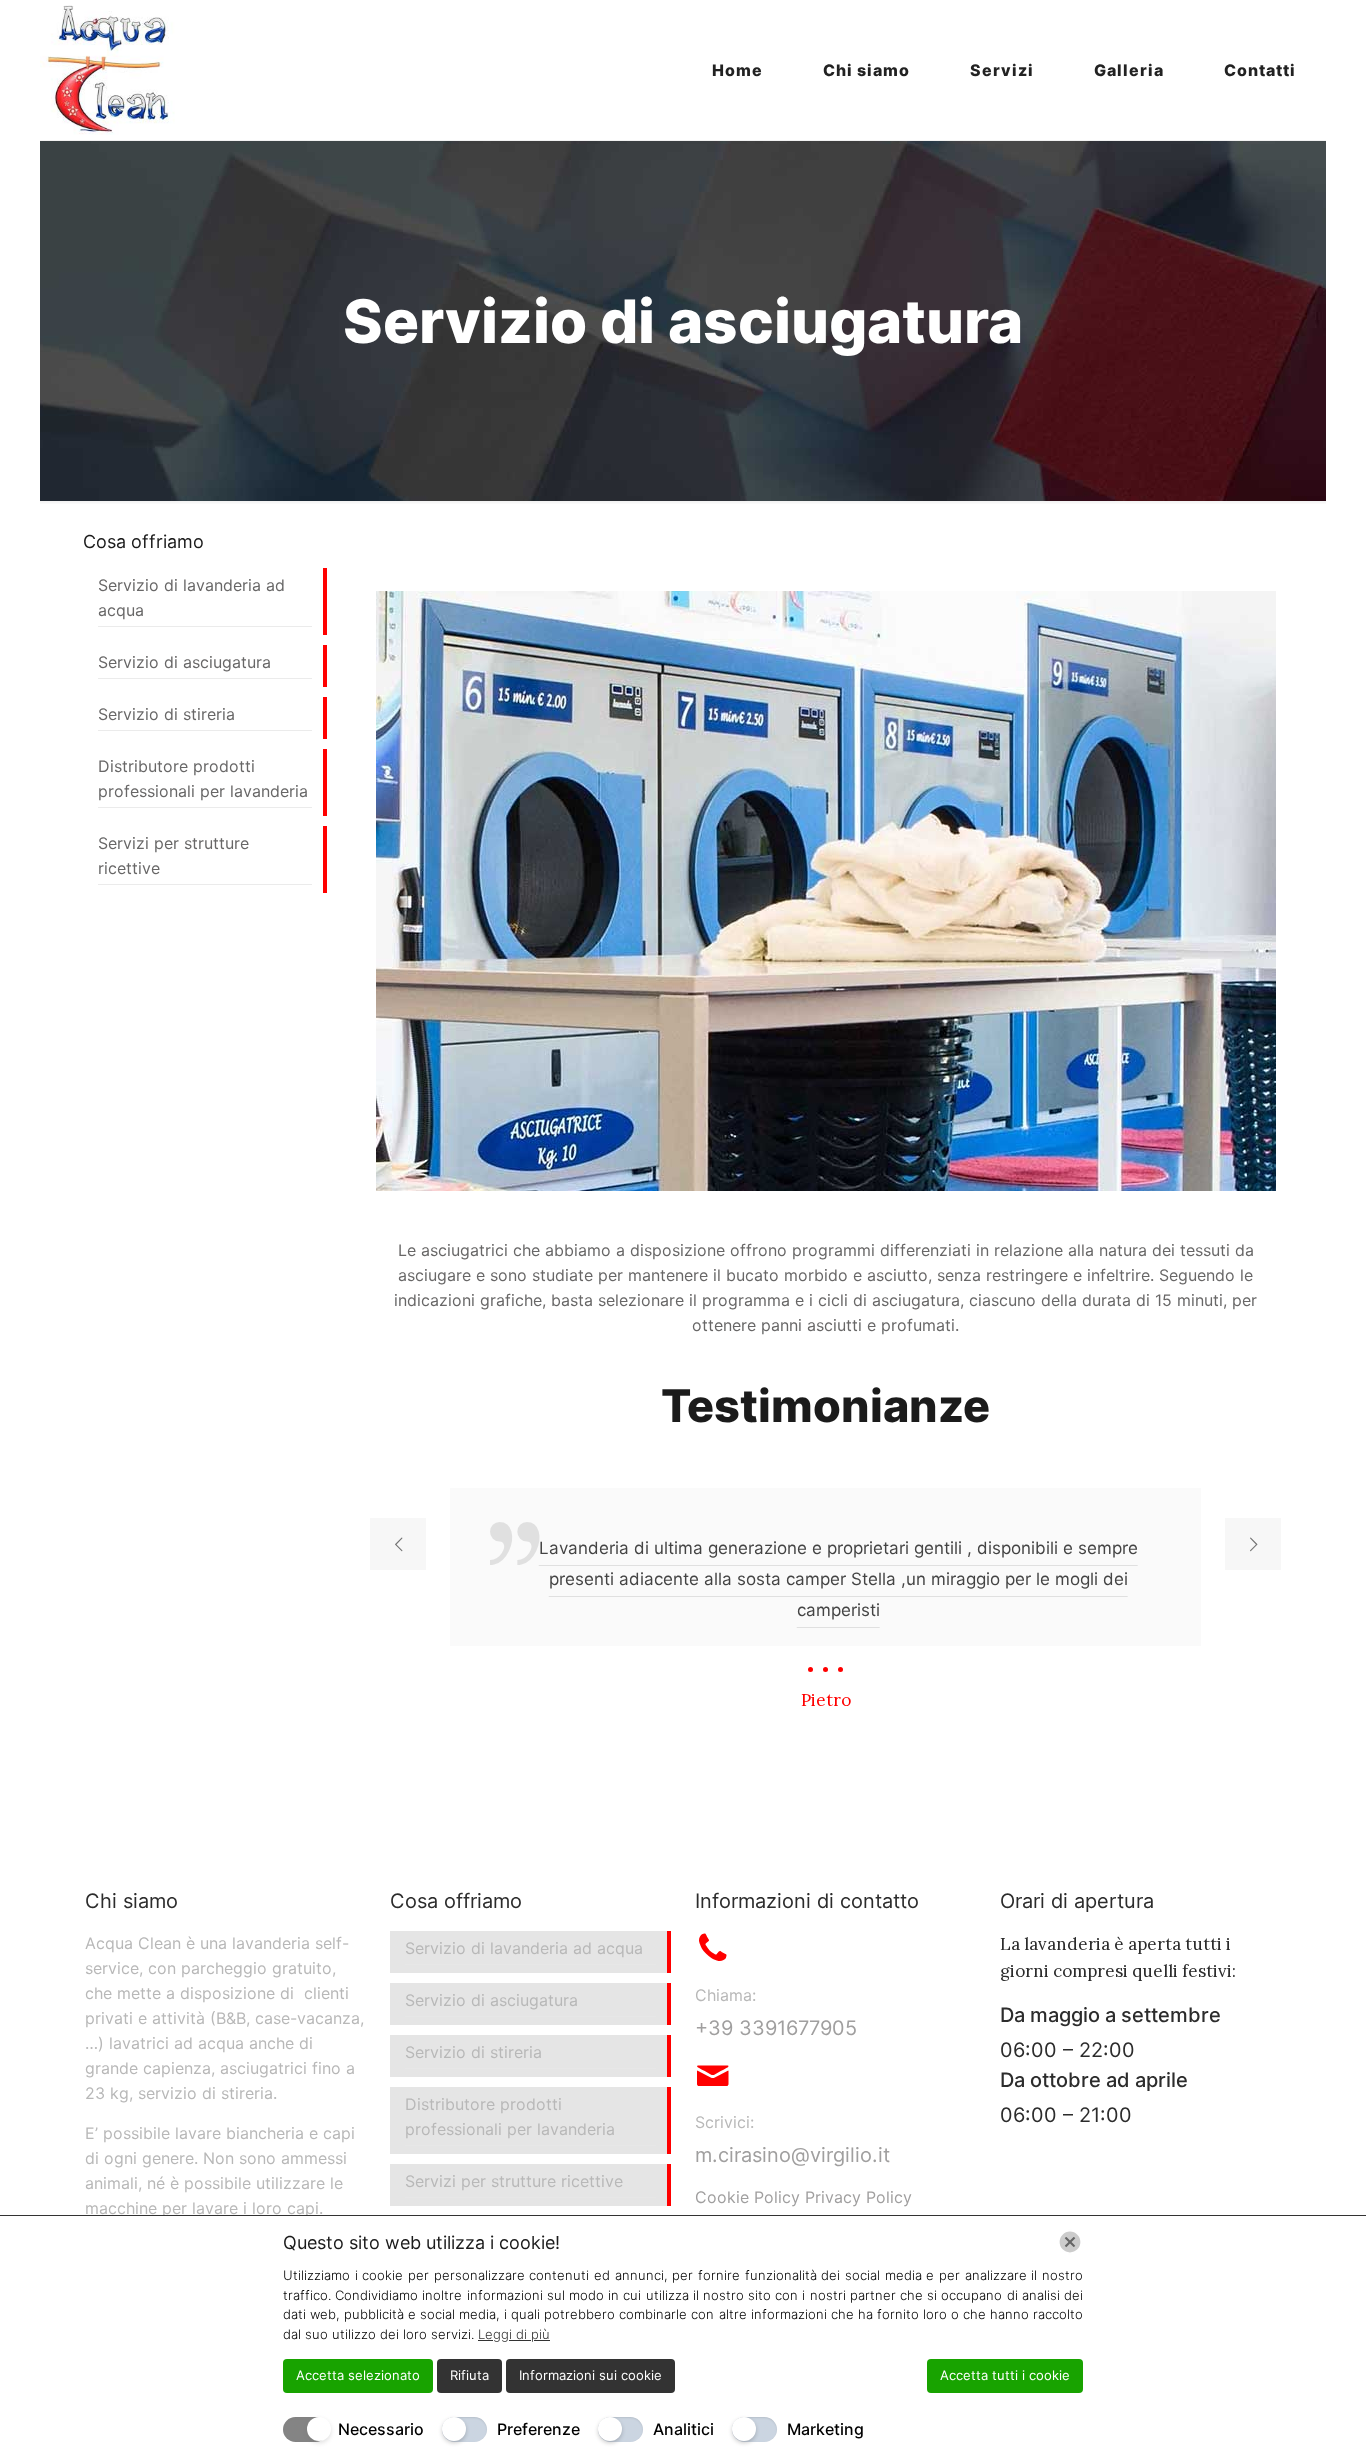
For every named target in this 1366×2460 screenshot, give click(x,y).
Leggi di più (514, 2334)
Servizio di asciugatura (184, 662)
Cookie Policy (747, 2197)
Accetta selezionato (358, 2375)
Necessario (381, 2429)
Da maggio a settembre (1110, 2015)
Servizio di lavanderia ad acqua (191, 597)
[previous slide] (398, 1544)
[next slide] (1253, 1544)
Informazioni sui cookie (590, 2375)
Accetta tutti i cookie (1005, 2375)
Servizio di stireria (166, 714)
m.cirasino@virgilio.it (792, 2155)
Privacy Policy (858, 2197)
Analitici (683, 2429)
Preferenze (538, 2429)
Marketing (825, 2429)
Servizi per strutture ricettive (173, 855)
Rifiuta (469, 2375)
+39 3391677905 (776, 2028)
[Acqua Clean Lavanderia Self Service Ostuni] (110, 70)
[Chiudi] (1070, 2242)
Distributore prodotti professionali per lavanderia (203, 778)
